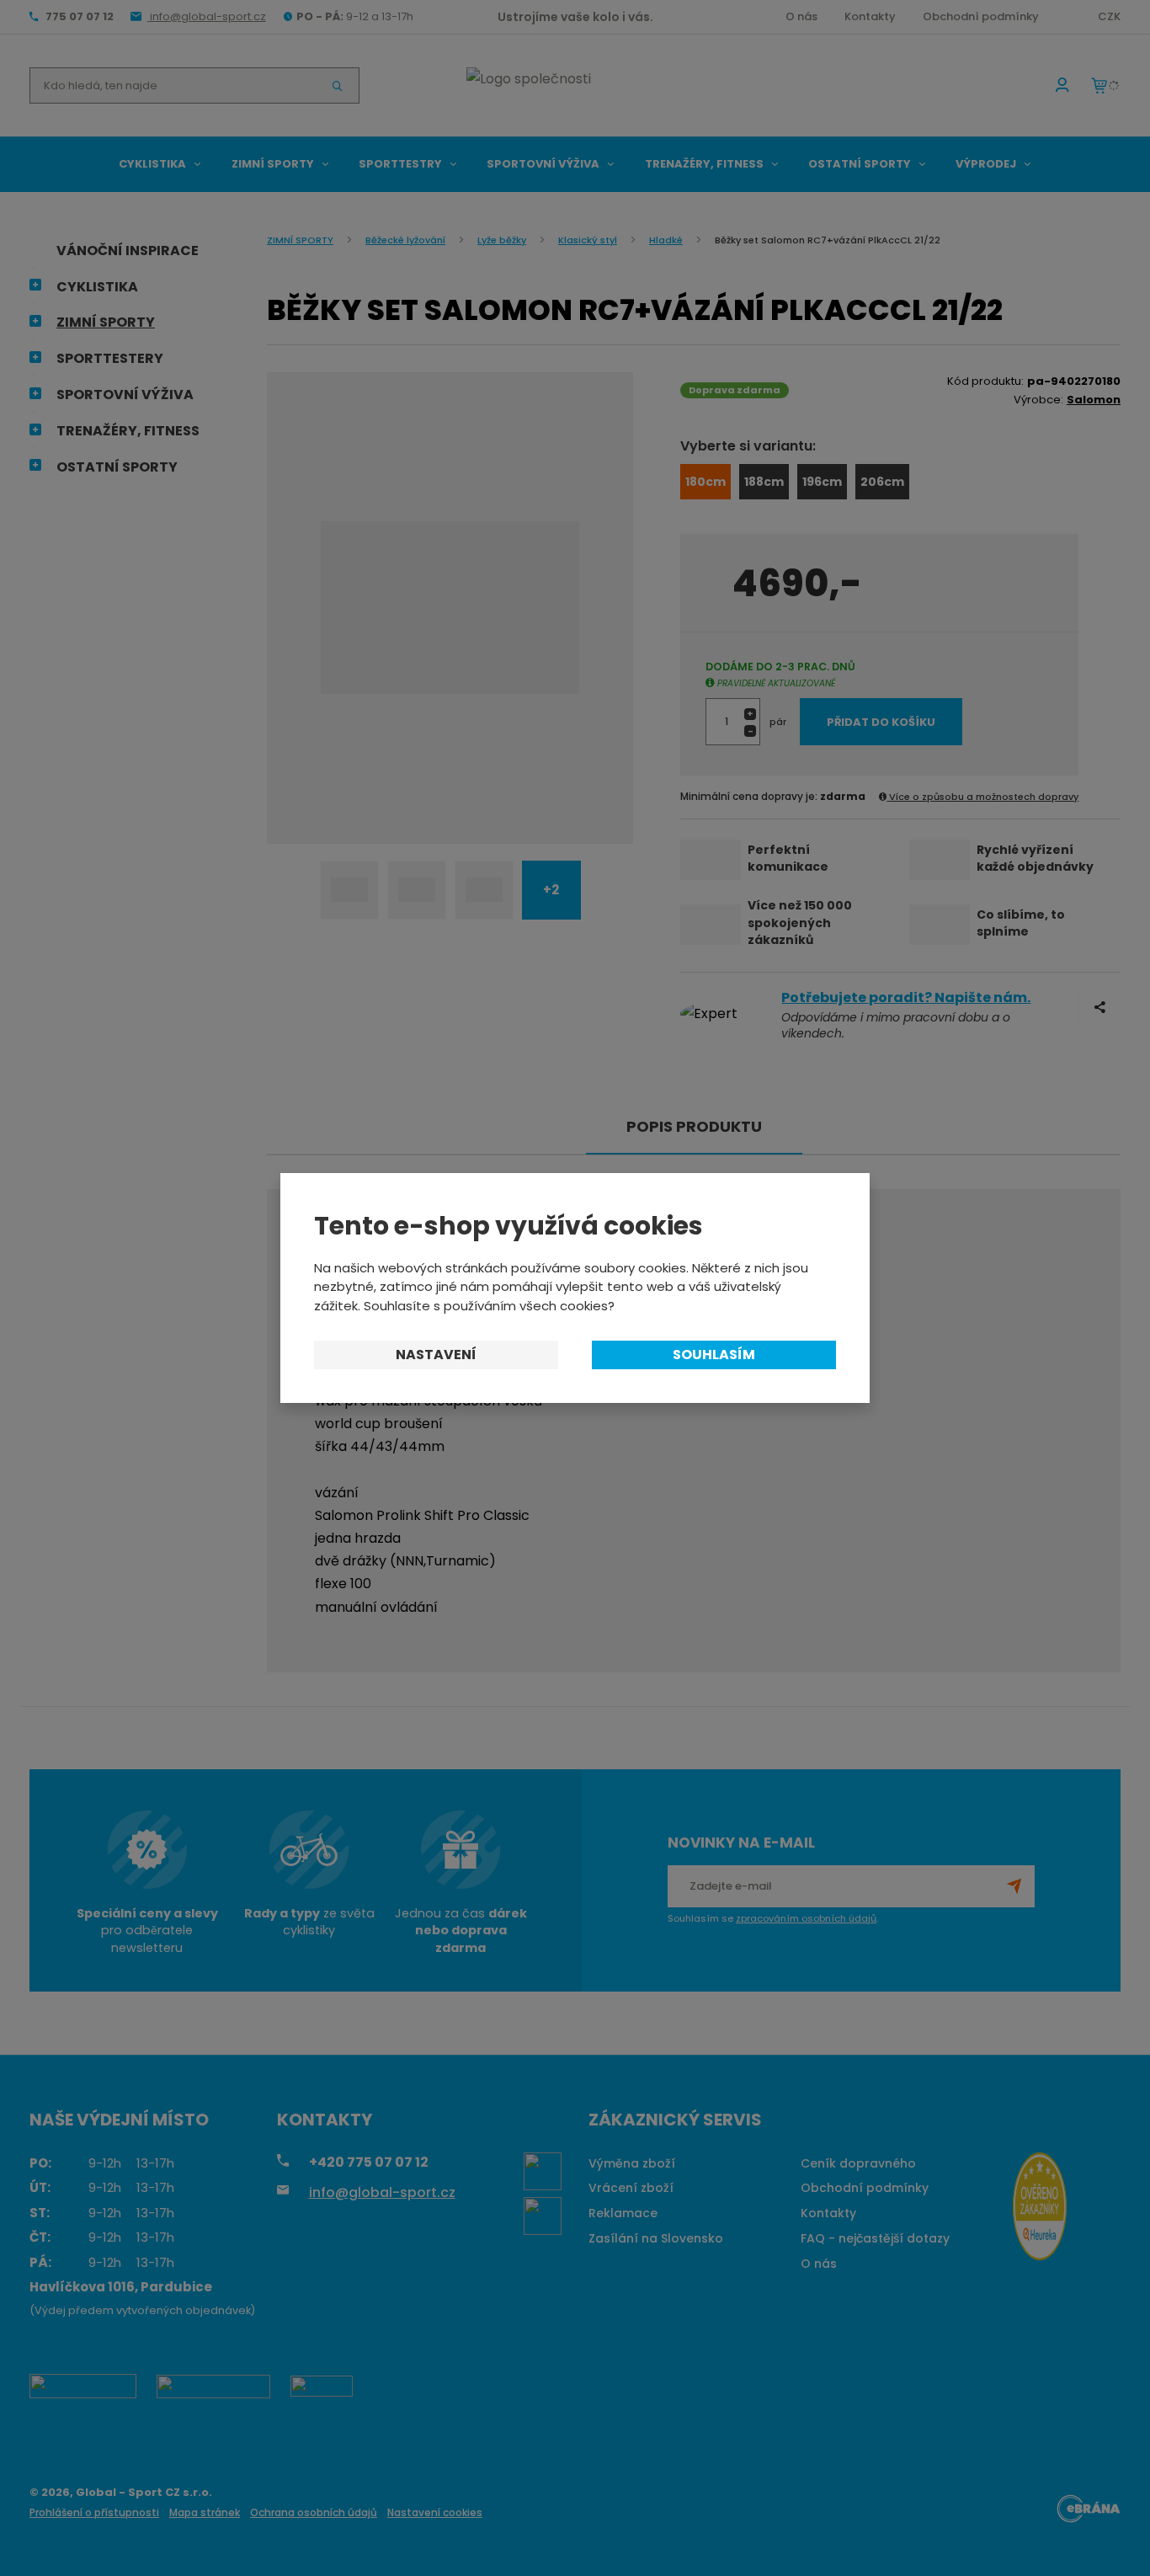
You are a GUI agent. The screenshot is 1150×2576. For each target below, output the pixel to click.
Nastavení (436, 1355)
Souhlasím (714, 1355)
